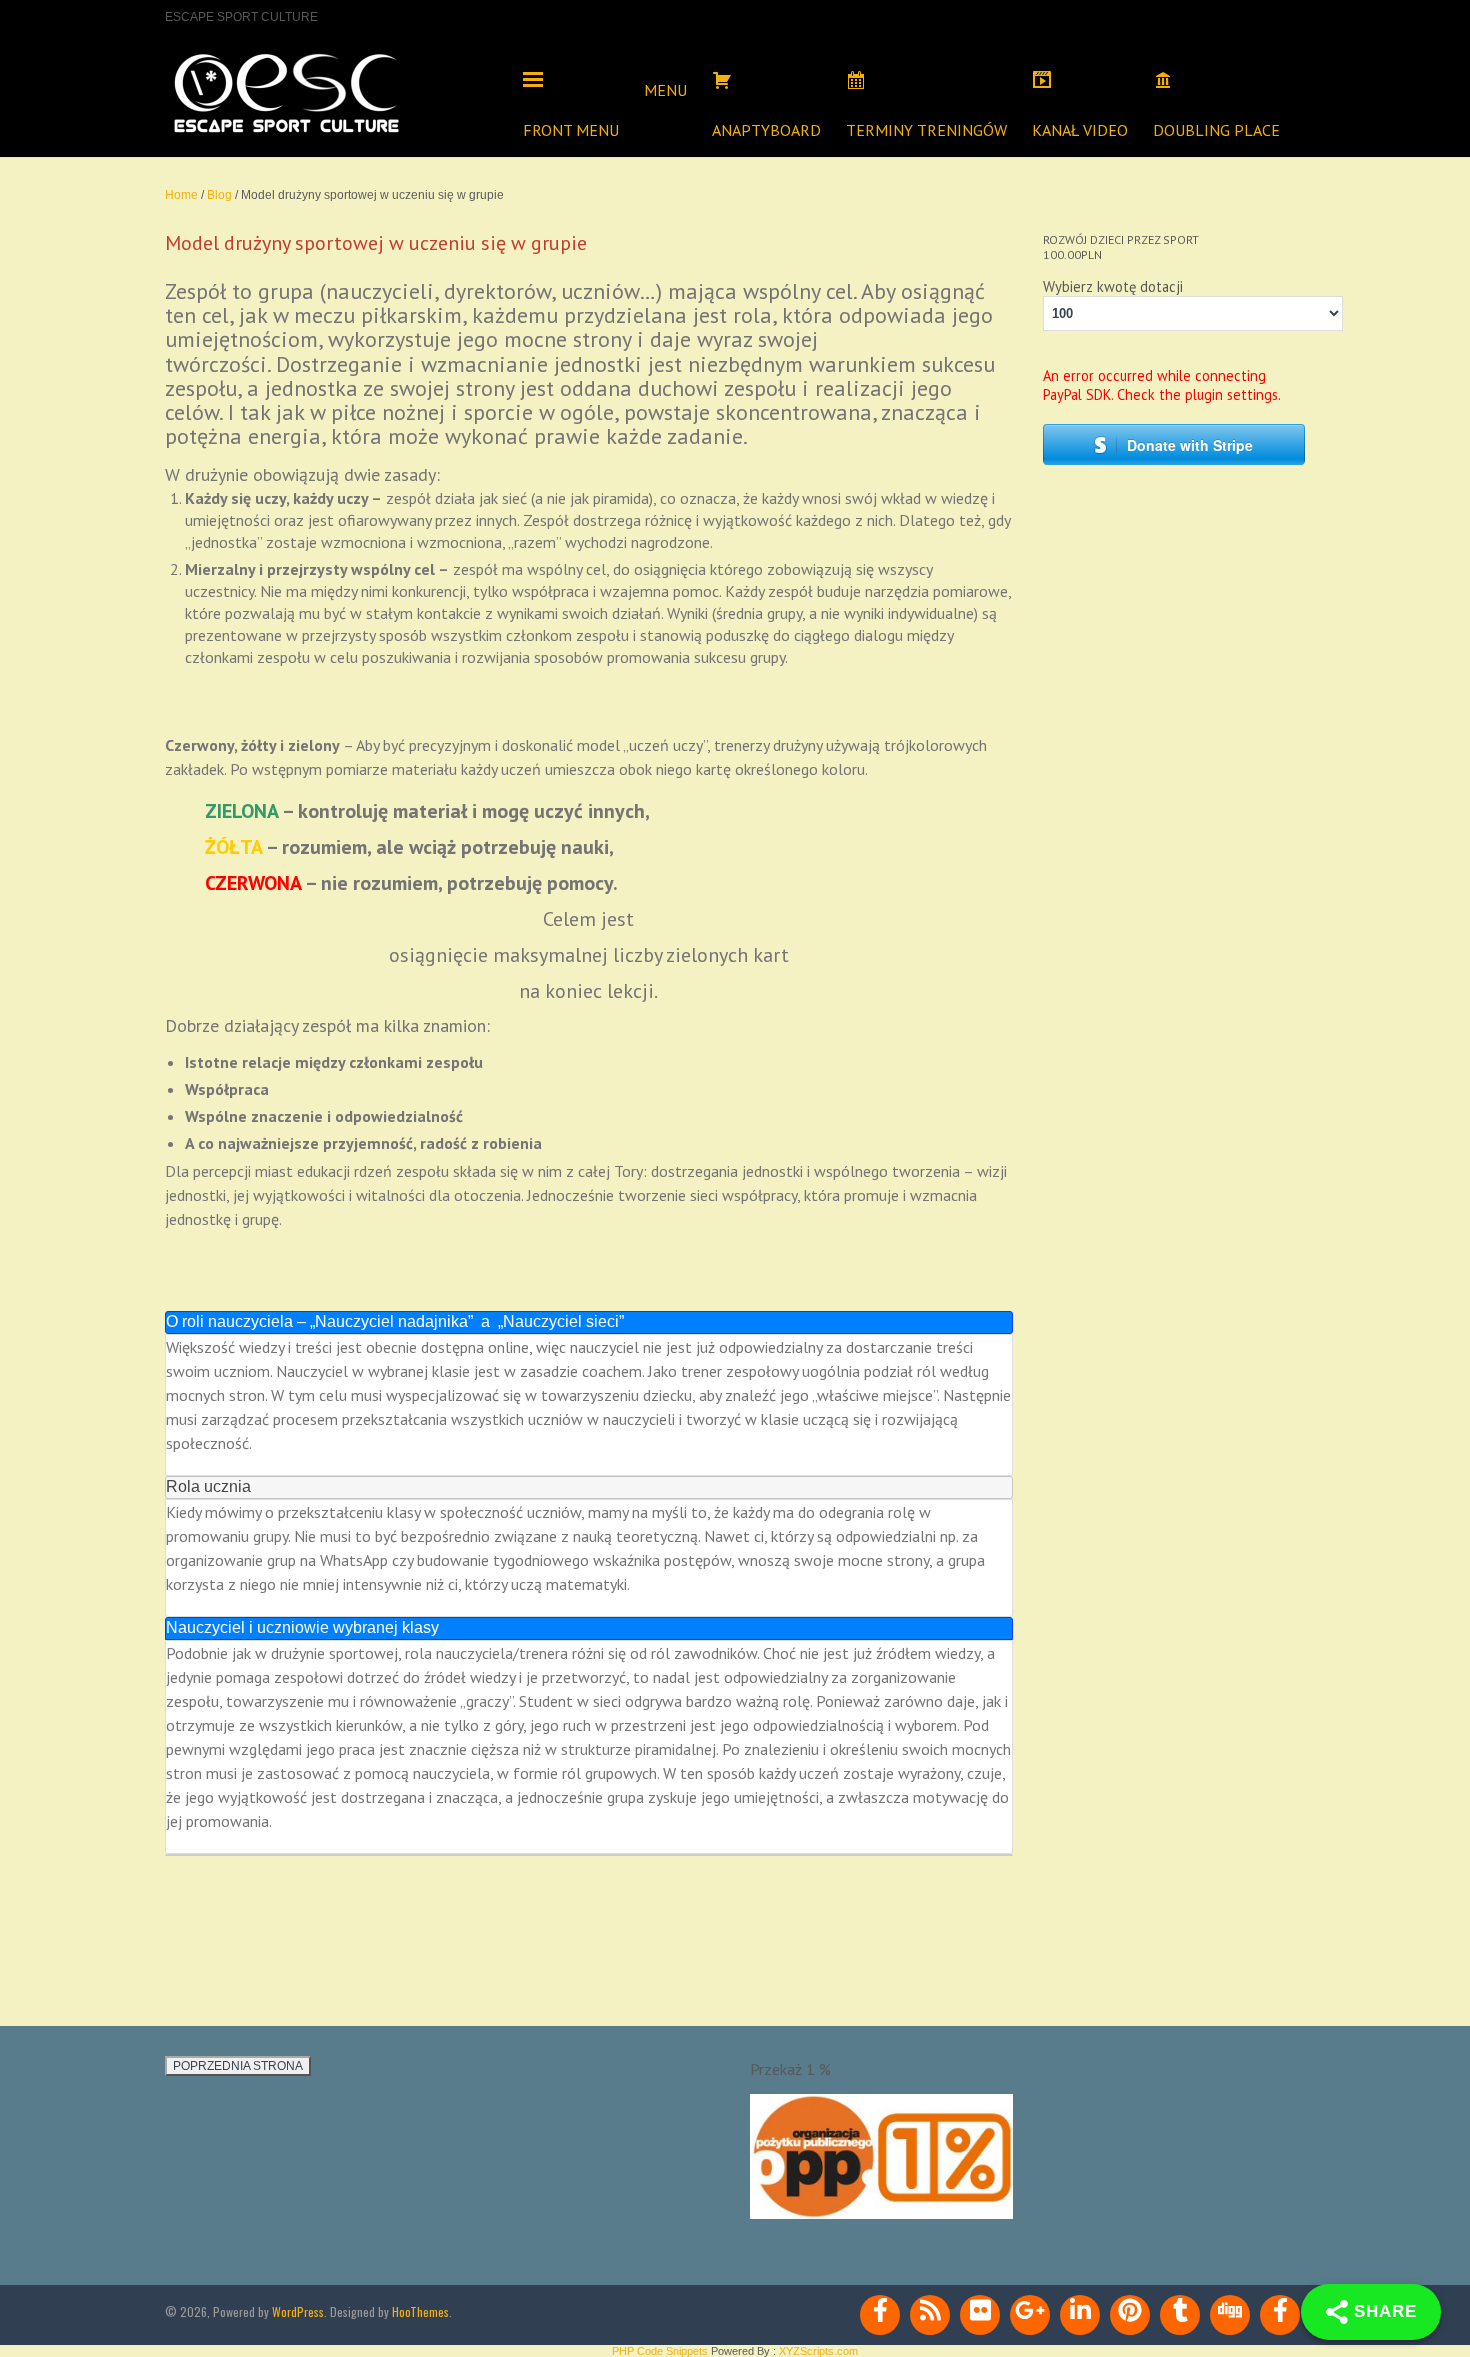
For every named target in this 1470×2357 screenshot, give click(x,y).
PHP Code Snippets (660, 2351)
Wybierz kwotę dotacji (1113, 286)
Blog (219, 195)
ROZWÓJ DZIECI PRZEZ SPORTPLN (1121, 247)
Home (181, 195)
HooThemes (420, 2311)
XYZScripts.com (818, 2351)
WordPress (298, 2311)
